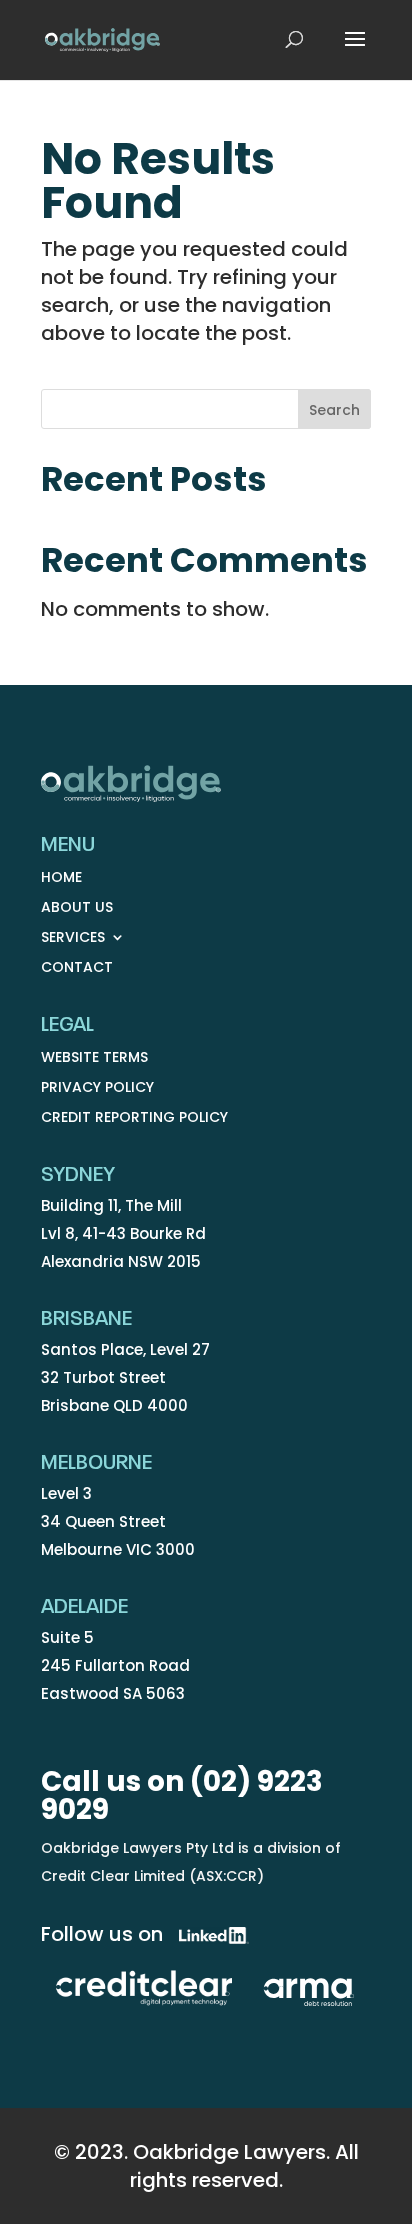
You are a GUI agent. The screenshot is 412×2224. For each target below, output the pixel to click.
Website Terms (94, 1058)
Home (61, 878)
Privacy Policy (97, 1088)
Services (73, 938)
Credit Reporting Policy (134, 1118)
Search (334, 410)
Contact (77, 968)
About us (77, 908)
